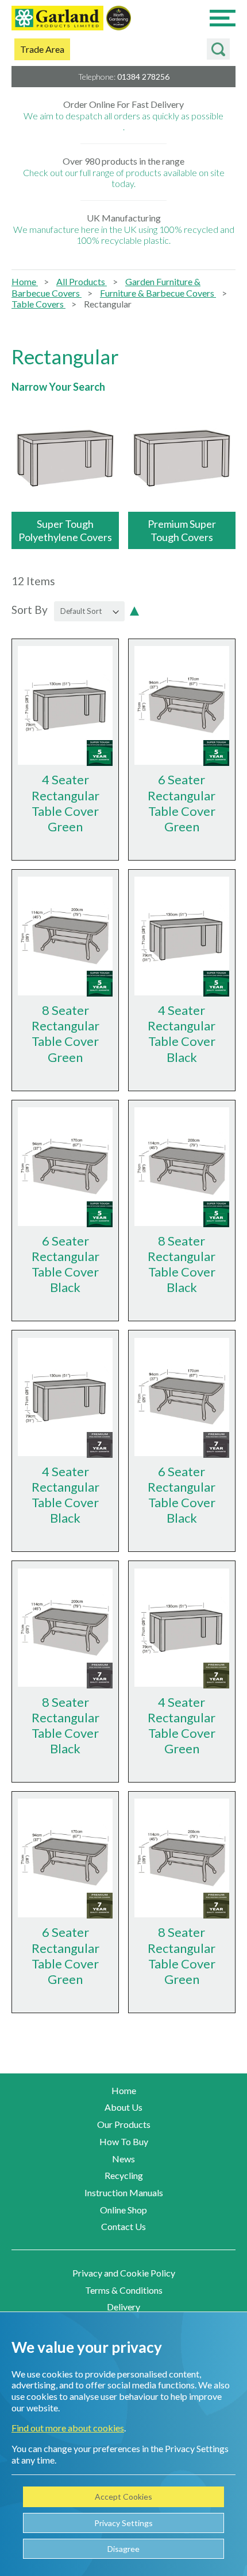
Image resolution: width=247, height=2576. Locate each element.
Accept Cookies (123, 2497)
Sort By (30, 610)
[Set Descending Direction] (134, 610)
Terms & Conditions (124, 2290)
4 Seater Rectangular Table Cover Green (65, 803)
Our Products (124, 2124)
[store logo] (57, 19)
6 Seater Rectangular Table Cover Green (182, 803)
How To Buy (124, 2141)
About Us (123, 2107)
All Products (82, 281)
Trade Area (42, 49)
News (123, 2159)
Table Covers (38, 304)
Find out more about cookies (68, 2428)
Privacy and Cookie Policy (124, 2273)
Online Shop (123, 2210)
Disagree (123, 2549)
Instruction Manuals (124, 2192)
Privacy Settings (123, 2523)
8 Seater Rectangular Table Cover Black (182, 1264)
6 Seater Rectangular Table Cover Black (65, 1264)
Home (25, 281)
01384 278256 (143, 77)
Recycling (124, 2175)
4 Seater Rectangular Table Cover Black (182, 1033)
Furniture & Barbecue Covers (158, 293)
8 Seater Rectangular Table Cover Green (65, 1033)
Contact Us (123, 2226)
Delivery (123, 2307)
